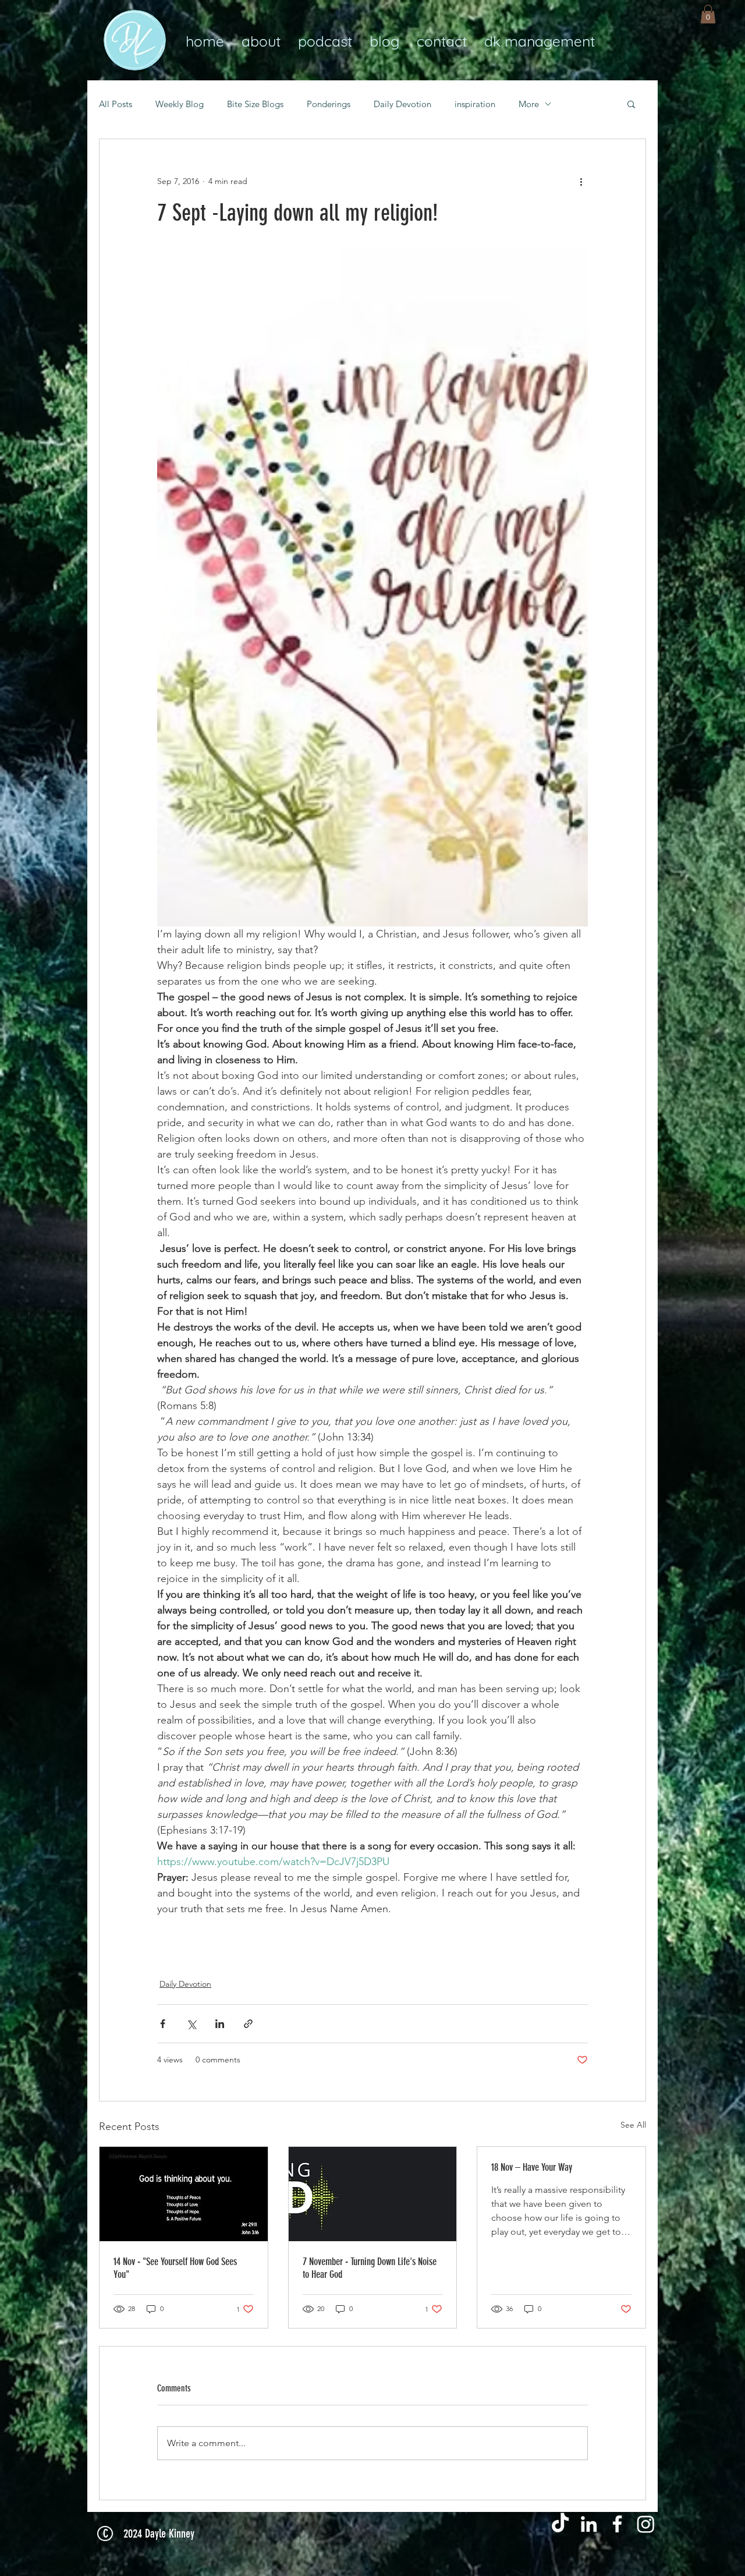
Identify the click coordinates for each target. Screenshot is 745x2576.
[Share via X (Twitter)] (191, 2024)
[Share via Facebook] (163, 2024)
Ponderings (329, 104)
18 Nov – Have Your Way (532, 2167)
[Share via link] (248, 2024)
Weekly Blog (180, 104)
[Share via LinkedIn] (220, 2024)
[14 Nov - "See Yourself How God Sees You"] (184, 2194)
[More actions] (581, 181)
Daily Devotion (402, 104)
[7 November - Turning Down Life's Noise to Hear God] (373, 2194)
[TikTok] (560, 2524)
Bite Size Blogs (255, 104)
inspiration (475, 104)
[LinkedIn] (589, 2524)
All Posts (116, 104)
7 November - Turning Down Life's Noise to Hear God (370, 2268)
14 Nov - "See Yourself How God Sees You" (175, 2268)
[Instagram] (646, 2524)
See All (633, 2125)
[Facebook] (617, 2524)
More (529, 104)
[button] (708, 14)
